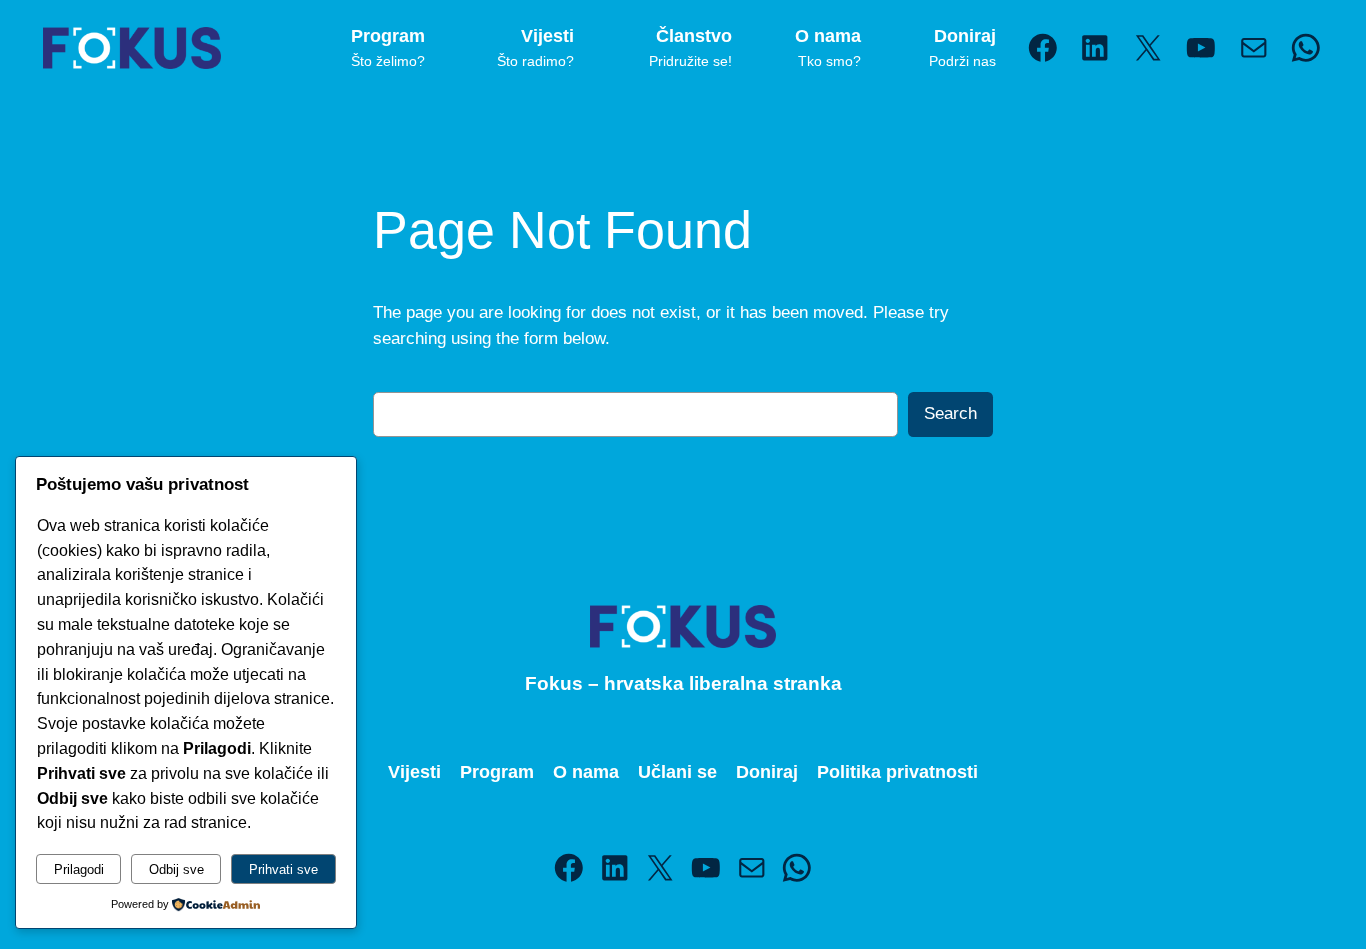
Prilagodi (79, 869)
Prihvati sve (283, 869)
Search (950, 413)
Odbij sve (176, 869)
